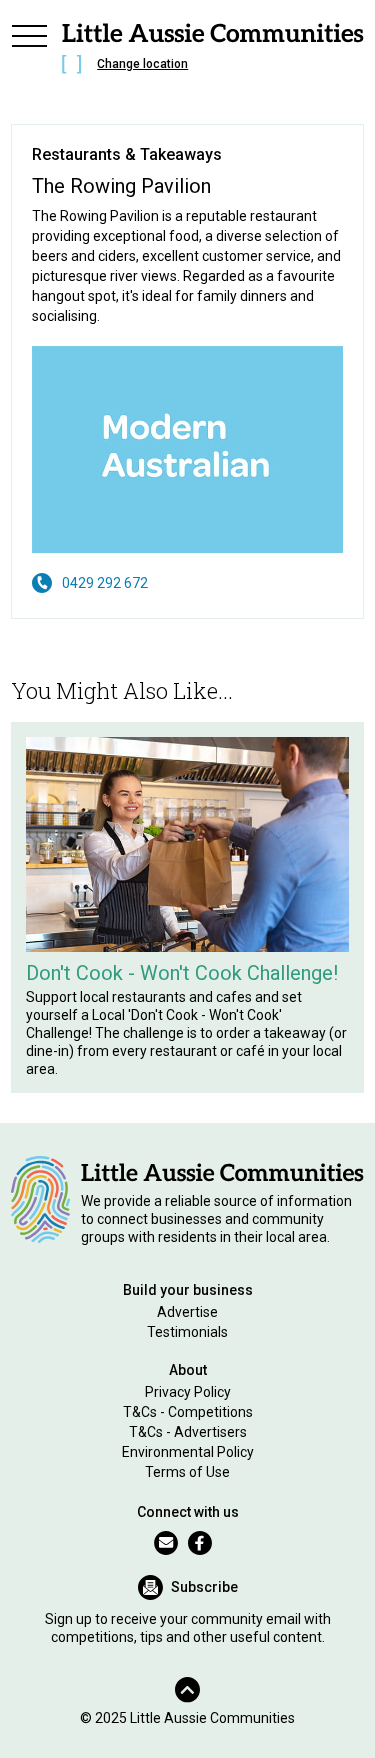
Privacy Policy (188, 1392)
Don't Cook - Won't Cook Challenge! (182, 973)
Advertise (187, 1312)
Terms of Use (187, 1472)
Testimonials (187, 1332)
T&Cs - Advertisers (188, 1432)
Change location (142, 64)
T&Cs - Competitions (188, 1412)
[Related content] (187, 844)
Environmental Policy (188, 1452)
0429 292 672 (105, 583)
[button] (29, 52)
